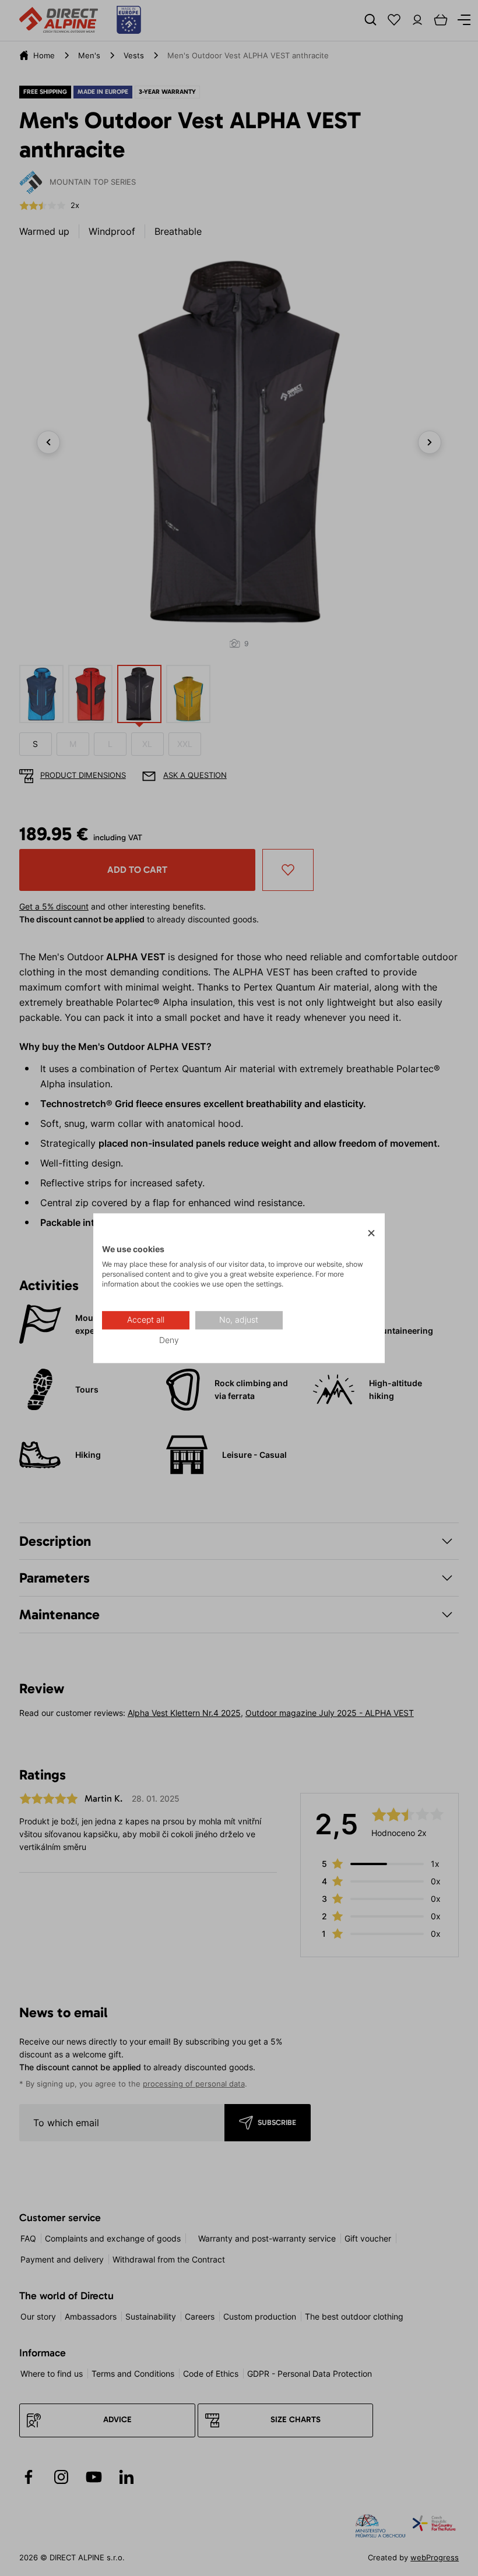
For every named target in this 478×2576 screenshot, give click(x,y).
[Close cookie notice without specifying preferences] (371, 1233)
